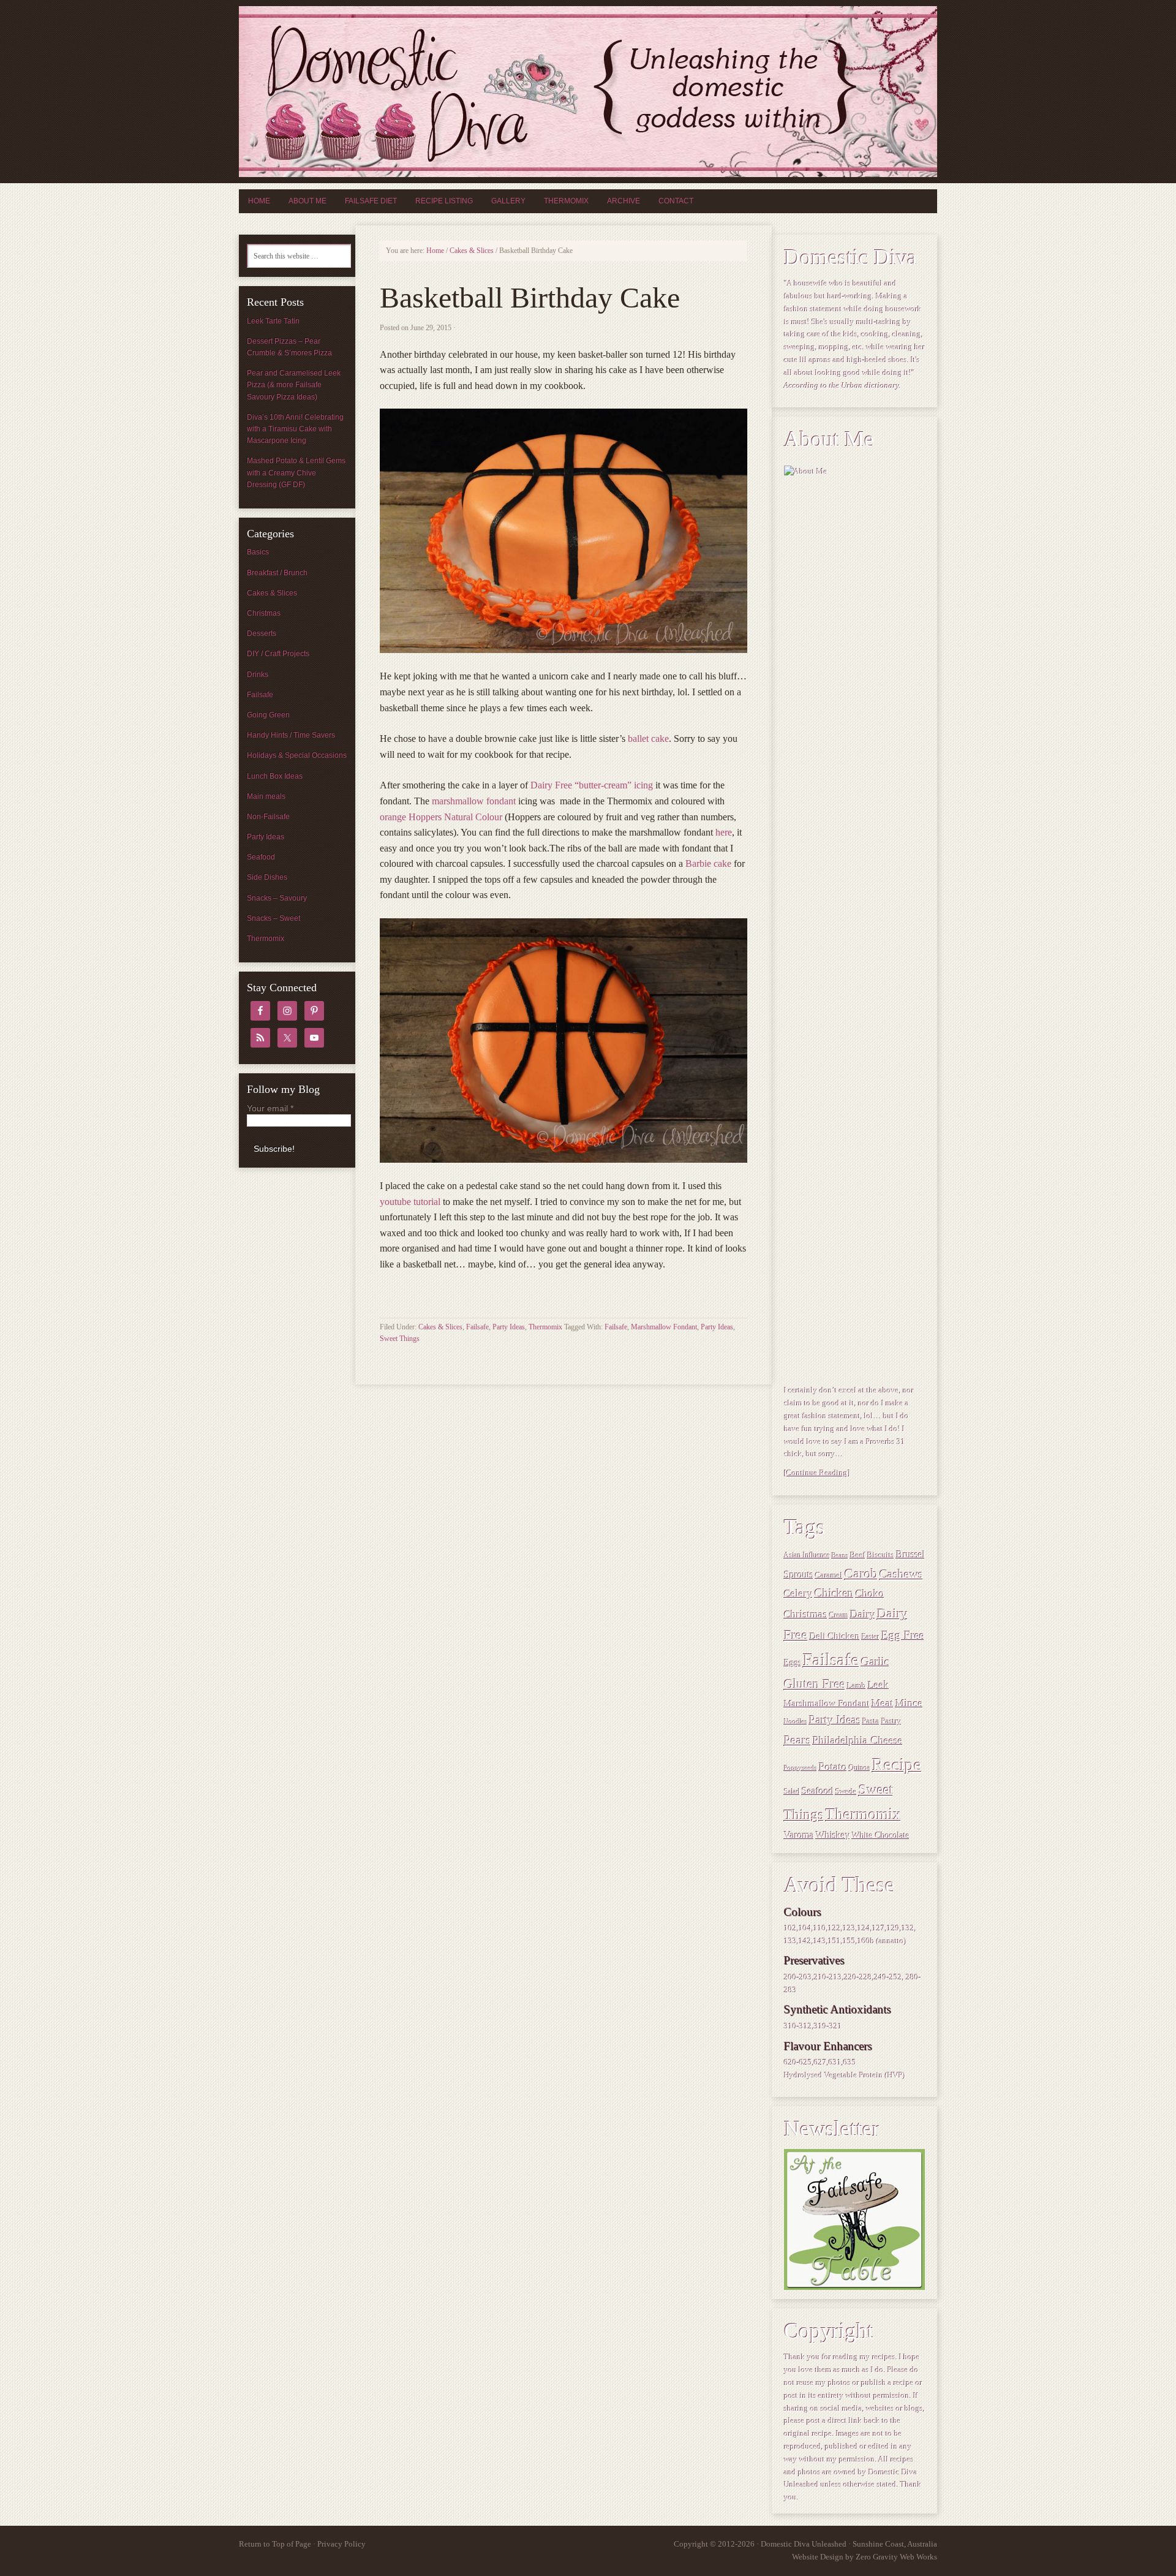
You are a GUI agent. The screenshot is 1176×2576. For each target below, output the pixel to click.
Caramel (829, 1576)
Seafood (818, 1791)
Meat (883, 1703)
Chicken (834, 1593)
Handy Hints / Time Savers (291, 735)
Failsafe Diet (371, 201)
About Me (307, 201)
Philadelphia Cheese (858, 1740)
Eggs (793, 1663)
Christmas (806, 1614)
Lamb (857, 1686)
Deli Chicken (835, 1636)
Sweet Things (400, 1339)
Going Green (268, 715)
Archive (624, 201)
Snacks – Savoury (277, 898)
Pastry (891, 1721)
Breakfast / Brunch (277, 573)
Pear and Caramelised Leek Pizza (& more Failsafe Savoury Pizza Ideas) (294, 385)
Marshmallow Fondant (664, 1327)
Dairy (863, 1614)
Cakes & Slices (440, 1327)
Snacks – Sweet (273, 918)
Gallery (508, 201)
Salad (792, 1792)
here (724, 832)
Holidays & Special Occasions (297, 755)
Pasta (871, 1721)
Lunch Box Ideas (275, 776)
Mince (909, 1703)
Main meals (266, 796)
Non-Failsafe (268, 817)
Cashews (901, 1574)
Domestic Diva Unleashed (588, 92)
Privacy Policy (341, 2544)
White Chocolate (881, 1835)
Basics (258, 552)
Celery (798, 1594)
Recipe (897, 1764)
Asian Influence (807, 1556)
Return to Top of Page (275, 2544)
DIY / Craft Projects (278, 654)
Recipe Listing (444, 201)
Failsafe (477, 1327)
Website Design (818, 2557)
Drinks (258, 674)
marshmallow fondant (474, 801)
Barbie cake (708, 863)
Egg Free (903, 1636)
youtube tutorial (410, 1202)
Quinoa (860, 1768)
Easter (871, 1637)
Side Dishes (267, 877)
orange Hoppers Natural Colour (441, 817)
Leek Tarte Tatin (273, 321)
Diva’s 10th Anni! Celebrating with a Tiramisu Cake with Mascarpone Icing (295, 429)
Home (259, 201)
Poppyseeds (801, 1768)
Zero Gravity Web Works (896, 2557)
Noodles (796, 1722)
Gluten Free (815, 1684)
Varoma (799, 1835)
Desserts (262, 633)
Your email (270, 1108)
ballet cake (648, 738)
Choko (870, 1593)
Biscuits (881, 1555)
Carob (861, 1574)
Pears (797, 1740)
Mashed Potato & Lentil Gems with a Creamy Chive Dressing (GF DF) (296, 472)
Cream (839, 1616)
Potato (833, 1767)
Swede (846, 1792)
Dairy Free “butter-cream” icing (592, 785)
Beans (840, 1556)
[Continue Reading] (817, 1473)
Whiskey (833, 1835)
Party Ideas (509, 1327)
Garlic (875, 1662)
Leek (879, 1685)
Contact (676, 201)
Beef (858, 1555)
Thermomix (566, 201)
